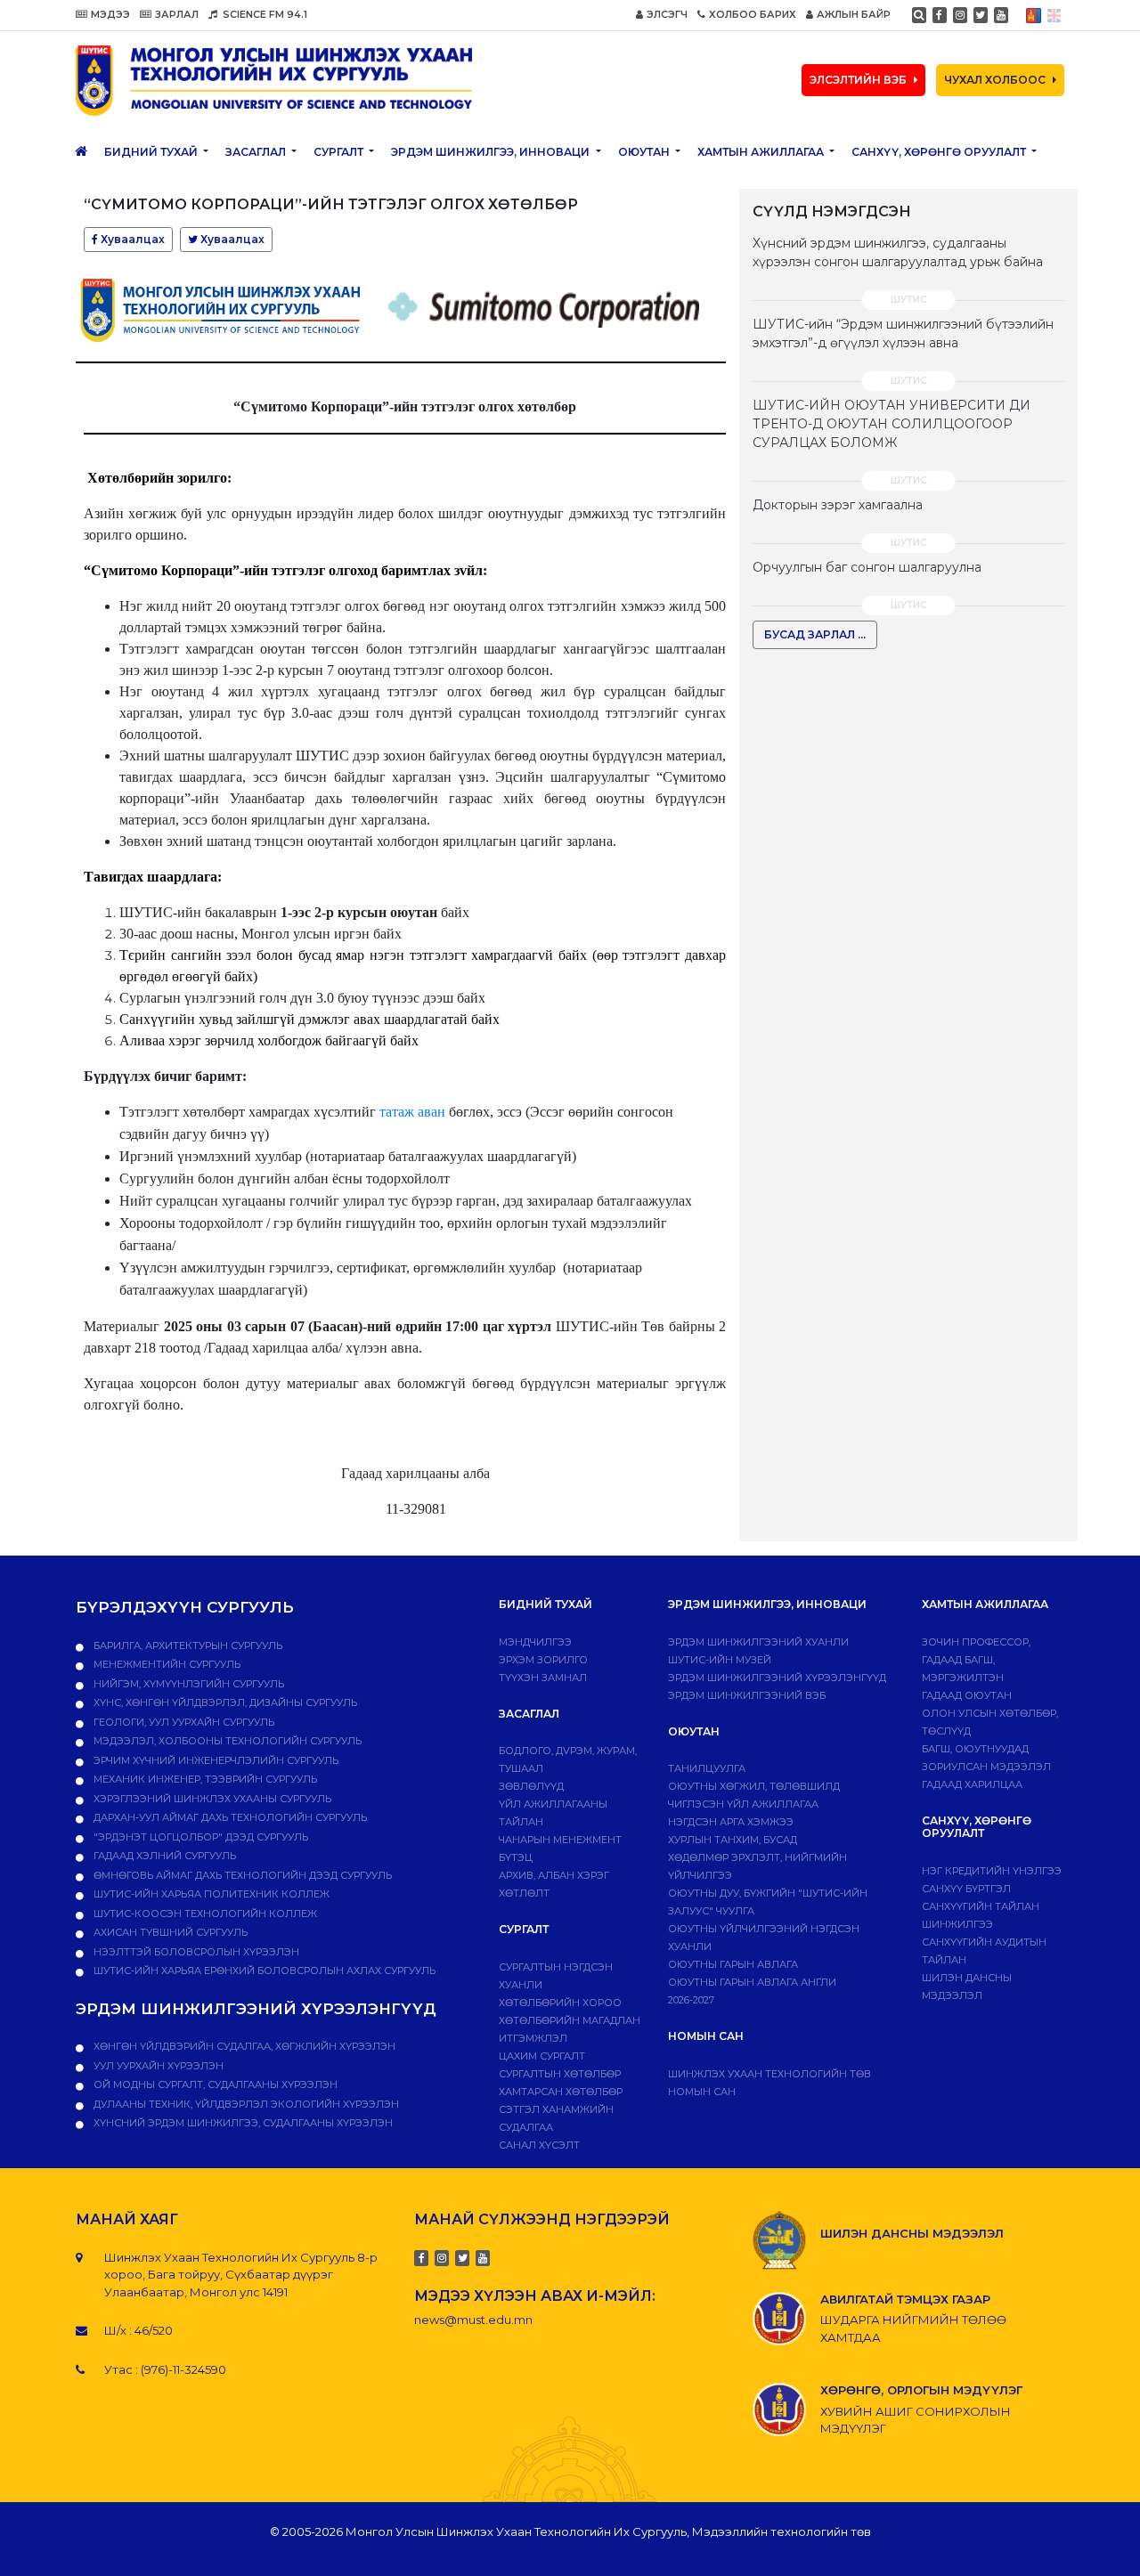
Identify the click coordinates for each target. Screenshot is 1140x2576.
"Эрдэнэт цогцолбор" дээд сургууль (199, 1837)
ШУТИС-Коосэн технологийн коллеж (204, 1914)
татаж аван (412, 1112)
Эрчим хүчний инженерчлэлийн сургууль (215, 1760)
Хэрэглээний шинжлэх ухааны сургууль (211, 1799)
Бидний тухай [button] (152, 152)
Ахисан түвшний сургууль (169, 1932)
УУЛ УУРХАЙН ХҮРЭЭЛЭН (157, 2066)
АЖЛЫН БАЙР (854, 14)
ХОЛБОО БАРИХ (753, 14)
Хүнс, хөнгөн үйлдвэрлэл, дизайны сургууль (224, 1702)
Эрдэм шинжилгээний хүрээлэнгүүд (777, 1678)
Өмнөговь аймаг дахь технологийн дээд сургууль (241, 1875)
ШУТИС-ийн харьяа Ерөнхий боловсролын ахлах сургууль (263, 1971)
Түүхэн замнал (543, 1678)
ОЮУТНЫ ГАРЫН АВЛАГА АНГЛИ (752, 1982)
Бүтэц (516, 1857)
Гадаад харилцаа (972, 1784)
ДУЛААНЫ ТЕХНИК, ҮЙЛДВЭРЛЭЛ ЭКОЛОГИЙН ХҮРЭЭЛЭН (245, 2104)
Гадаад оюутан (967, 1695)
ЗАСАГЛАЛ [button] (257, 152)
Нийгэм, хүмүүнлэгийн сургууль (187, 1684)
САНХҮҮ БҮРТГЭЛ (966, 1889)
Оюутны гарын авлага (733, 1964)
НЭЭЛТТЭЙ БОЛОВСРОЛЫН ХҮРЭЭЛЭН (195, 1952)
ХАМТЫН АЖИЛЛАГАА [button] (762, 152)
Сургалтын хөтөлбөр (560, 2074)
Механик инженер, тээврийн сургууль (204, 1779)
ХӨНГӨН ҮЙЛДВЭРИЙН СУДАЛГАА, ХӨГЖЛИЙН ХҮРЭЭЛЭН (243, 2046)
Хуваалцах (131, 239)
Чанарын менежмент (560, 1840)
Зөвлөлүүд (531, 1786)
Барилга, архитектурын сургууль (187, 1646)
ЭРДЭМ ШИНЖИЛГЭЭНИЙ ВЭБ (747, 1695)
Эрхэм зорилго (543, 1660)
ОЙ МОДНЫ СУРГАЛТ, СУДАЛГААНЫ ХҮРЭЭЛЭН (214, 2084)
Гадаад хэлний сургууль (163, 1856)
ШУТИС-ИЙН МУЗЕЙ (720, 1660)
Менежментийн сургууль (166, 1664)
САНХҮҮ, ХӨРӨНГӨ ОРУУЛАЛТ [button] (940, 152)
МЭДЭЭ (110, 14)
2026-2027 (691, 2000)
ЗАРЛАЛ (177, 14)
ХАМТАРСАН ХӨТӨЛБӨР (561, 2092)
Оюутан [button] (645, 152)
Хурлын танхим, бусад (733, 1840)
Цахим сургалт (542, 2056)
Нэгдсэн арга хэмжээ (731, 1822)
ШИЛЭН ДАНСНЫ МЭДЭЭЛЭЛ (912, 2233)
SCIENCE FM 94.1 (264, 14)
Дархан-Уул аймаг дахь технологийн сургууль (229, 1817)
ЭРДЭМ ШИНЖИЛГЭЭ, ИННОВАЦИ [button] (492, 152)
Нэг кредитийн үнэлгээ (992, 1871)
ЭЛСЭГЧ (667, 14)
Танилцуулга (707, 1768)
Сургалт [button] (340, 152)
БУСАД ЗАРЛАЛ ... (815, 634)
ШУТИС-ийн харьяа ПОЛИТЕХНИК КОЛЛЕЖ (210, 1894)
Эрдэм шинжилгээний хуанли (758, 1642)
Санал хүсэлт (539, 2145)
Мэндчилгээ (535, 1642)
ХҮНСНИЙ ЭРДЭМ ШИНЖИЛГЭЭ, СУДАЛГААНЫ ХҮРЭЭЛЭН (242, 2123)
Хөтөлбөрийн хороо (560, 2003)
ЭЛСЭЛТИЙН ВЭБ (858, 80)
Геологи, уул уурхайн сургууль (183, 1722)
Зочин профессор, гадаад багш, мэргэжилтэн (976, 1660)
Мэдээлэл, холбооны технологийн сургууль (226, 1741)
